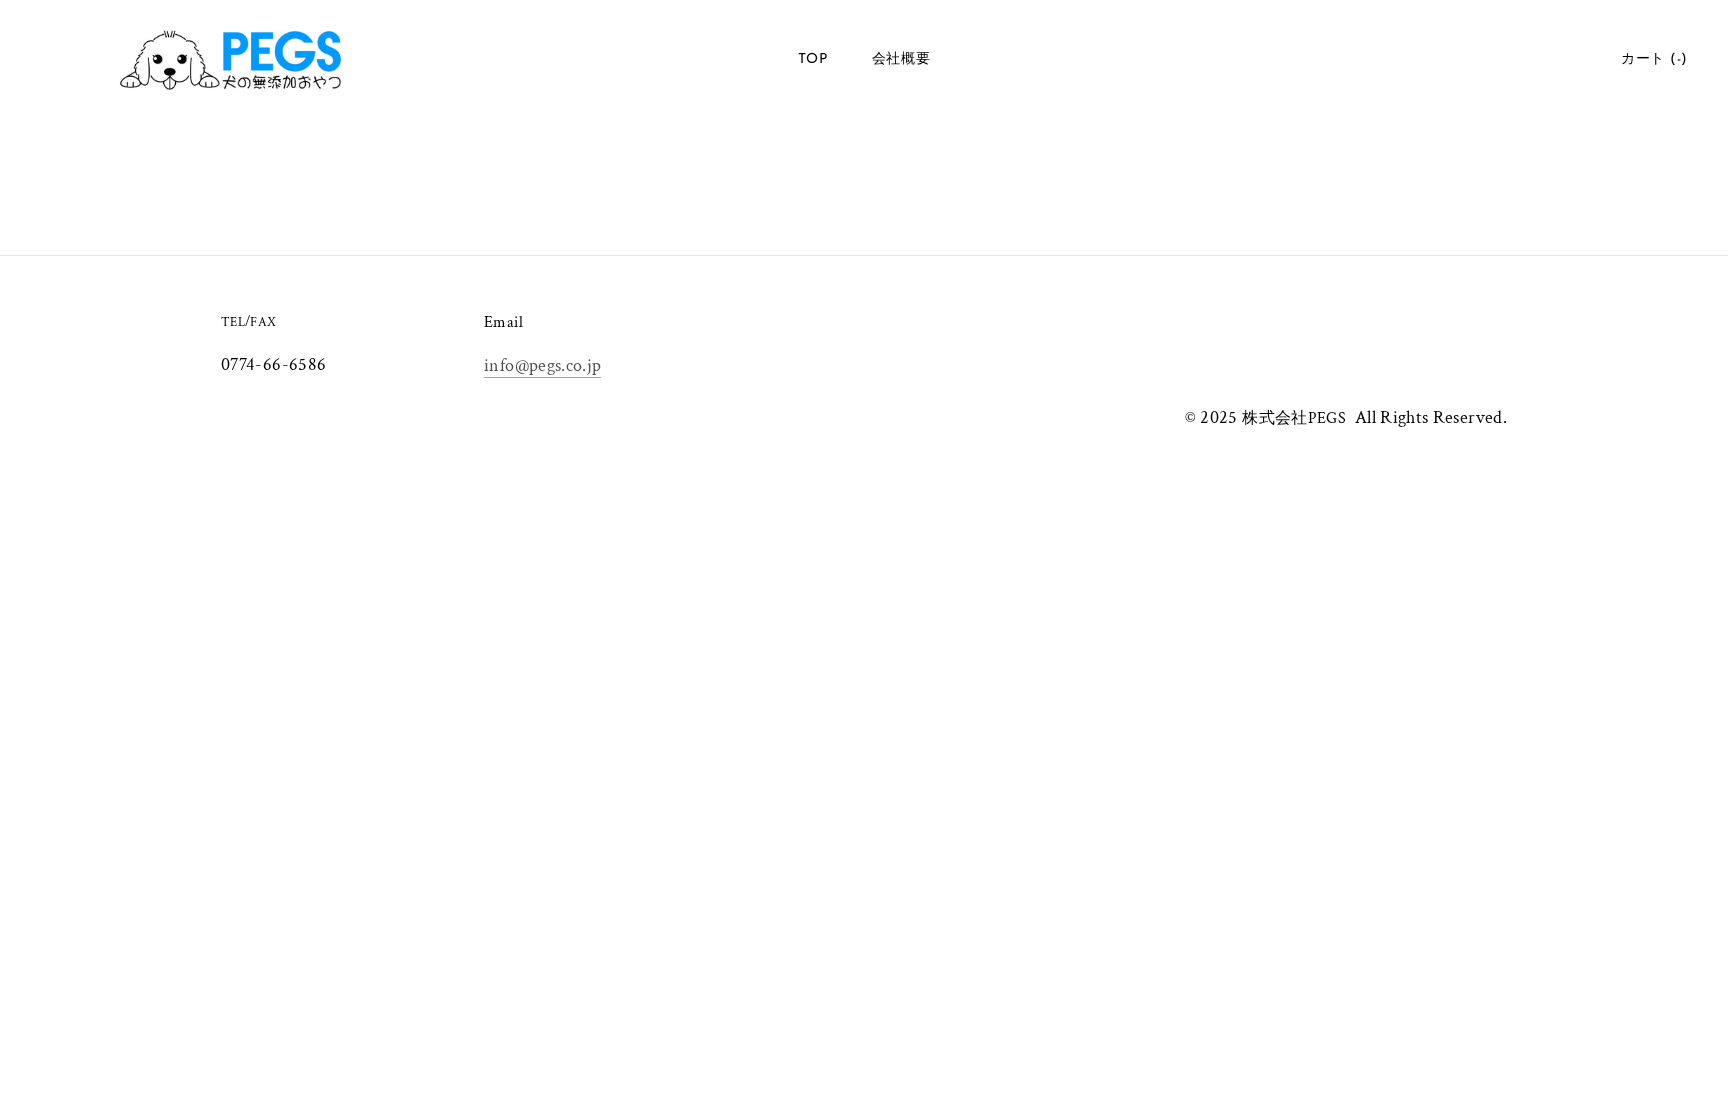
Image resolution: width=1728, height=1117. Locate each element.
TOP (813, 59)
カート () (1654, 59)
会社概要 (901, 59)
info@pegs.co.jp (542, 365)
